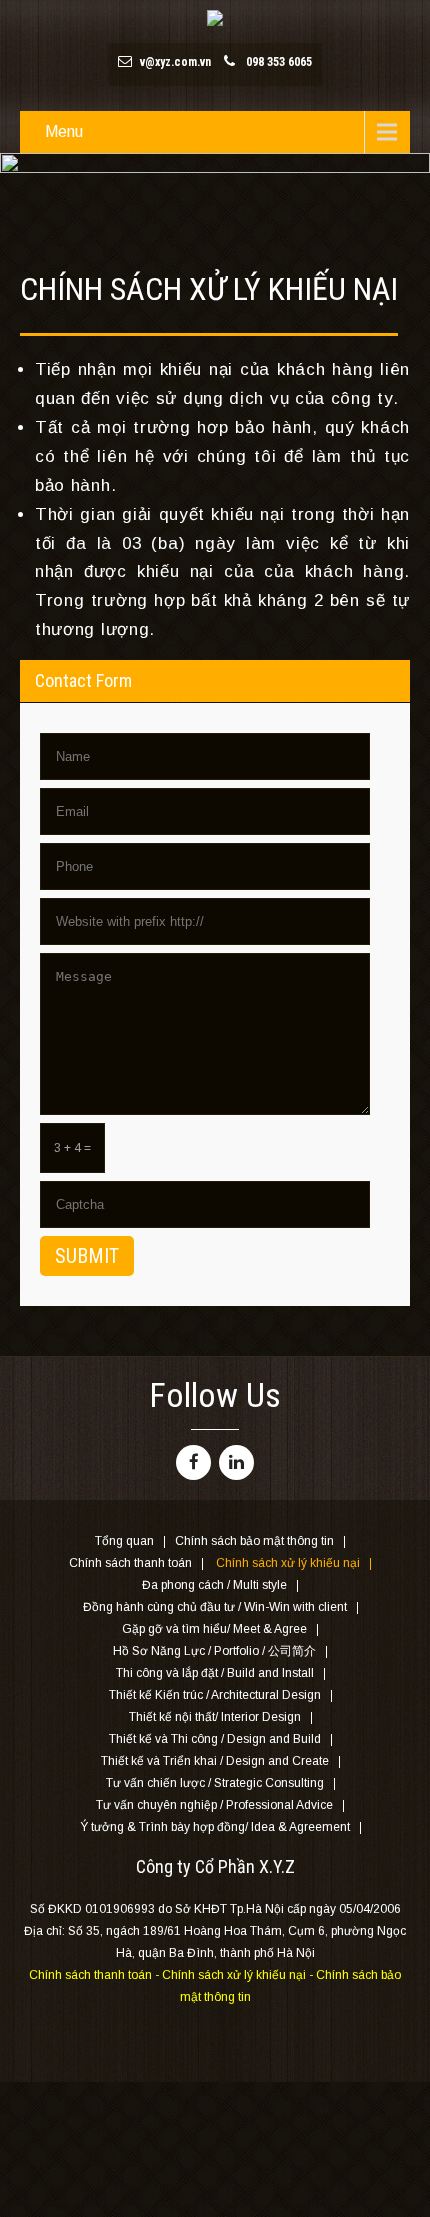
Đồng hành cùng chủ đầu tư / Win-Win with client (215, 1608)
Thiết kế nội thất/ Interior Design (215, 1718)
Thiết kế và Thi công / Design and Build (215, 1740)
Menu (64, 131)
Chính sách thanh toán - (95, 1975)
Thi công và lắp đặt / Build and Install (215, 1674)
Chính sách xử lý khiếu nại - (239, 1975)
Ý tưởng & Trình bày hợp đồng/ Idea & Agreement (215, 1828)
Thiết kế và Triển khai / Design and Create (215, 1762)
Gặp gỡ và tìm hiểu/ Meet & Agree (214, 1630)
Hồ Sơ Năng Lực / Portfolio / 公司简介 (214, 1652)
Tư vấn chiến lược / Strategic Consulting (215, 1784)
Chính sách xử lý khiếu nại (288, 1564)
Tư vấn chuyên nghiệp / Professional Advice (214, 1806)
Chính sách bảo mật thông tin (254, 1542)
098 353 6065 (279, 62)
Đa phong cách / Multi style (214, 1586)
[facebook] (193, 1462)
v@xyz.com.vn (175, 62)
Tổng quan (124, 1542)
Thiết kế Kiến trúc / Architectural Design (215, 1696)
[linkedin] (236, 1462)
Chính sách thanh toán (130, 1564)
